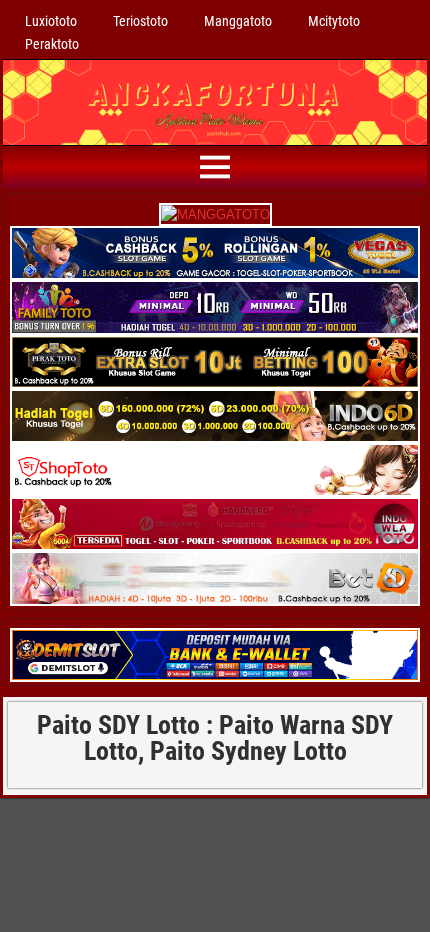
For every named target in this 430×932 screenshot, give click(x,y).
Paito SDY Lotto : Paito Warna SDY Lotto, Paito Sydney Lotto (215, 738)
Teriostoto (140, 21)
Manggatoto (238, 21)
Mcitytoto (334, 21)
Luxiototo (51, 21)
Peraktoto (52, 44)
